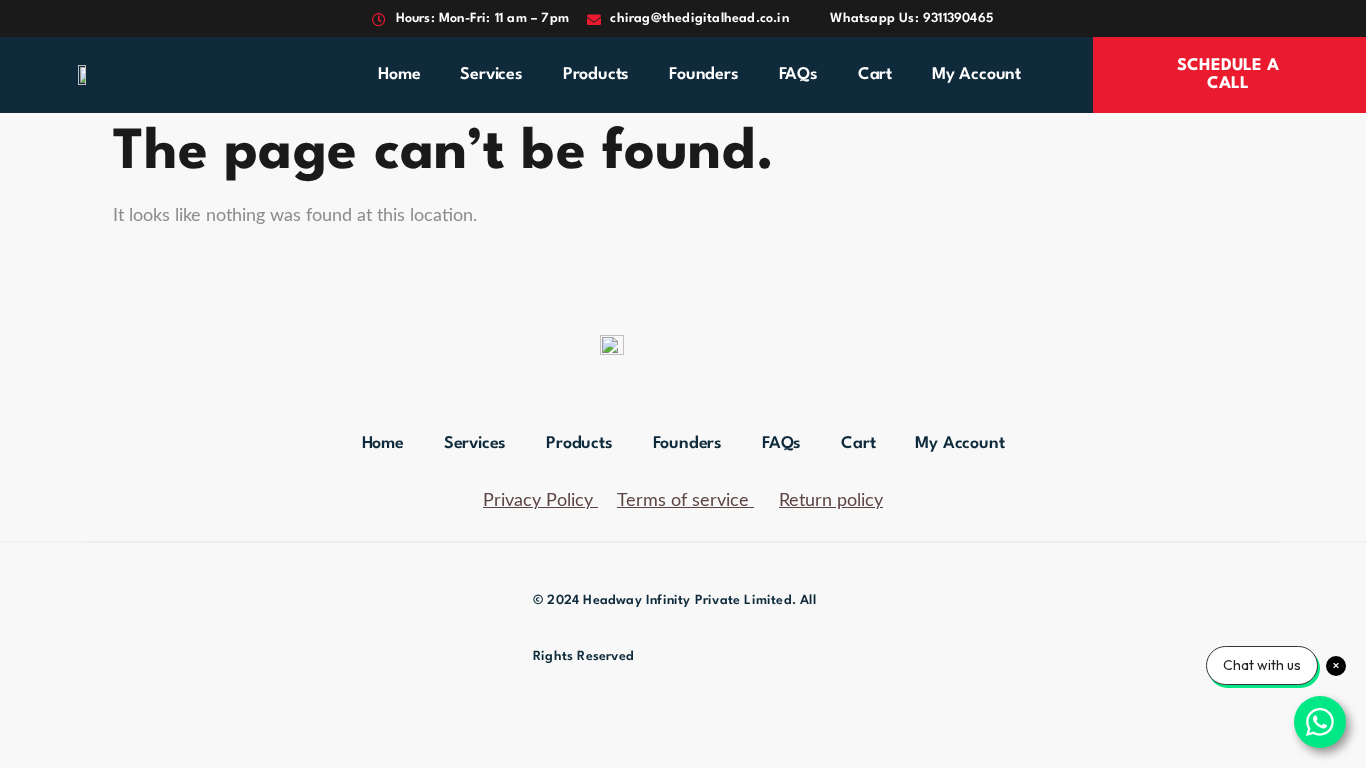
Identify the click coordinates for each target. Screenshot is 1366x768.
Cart (875, 74)
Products (596, 74)
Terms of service (683, 501)
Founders (703, 74)
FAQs (798, 74)
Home (399, 74)
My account (976, 74)
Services (491, 74)
